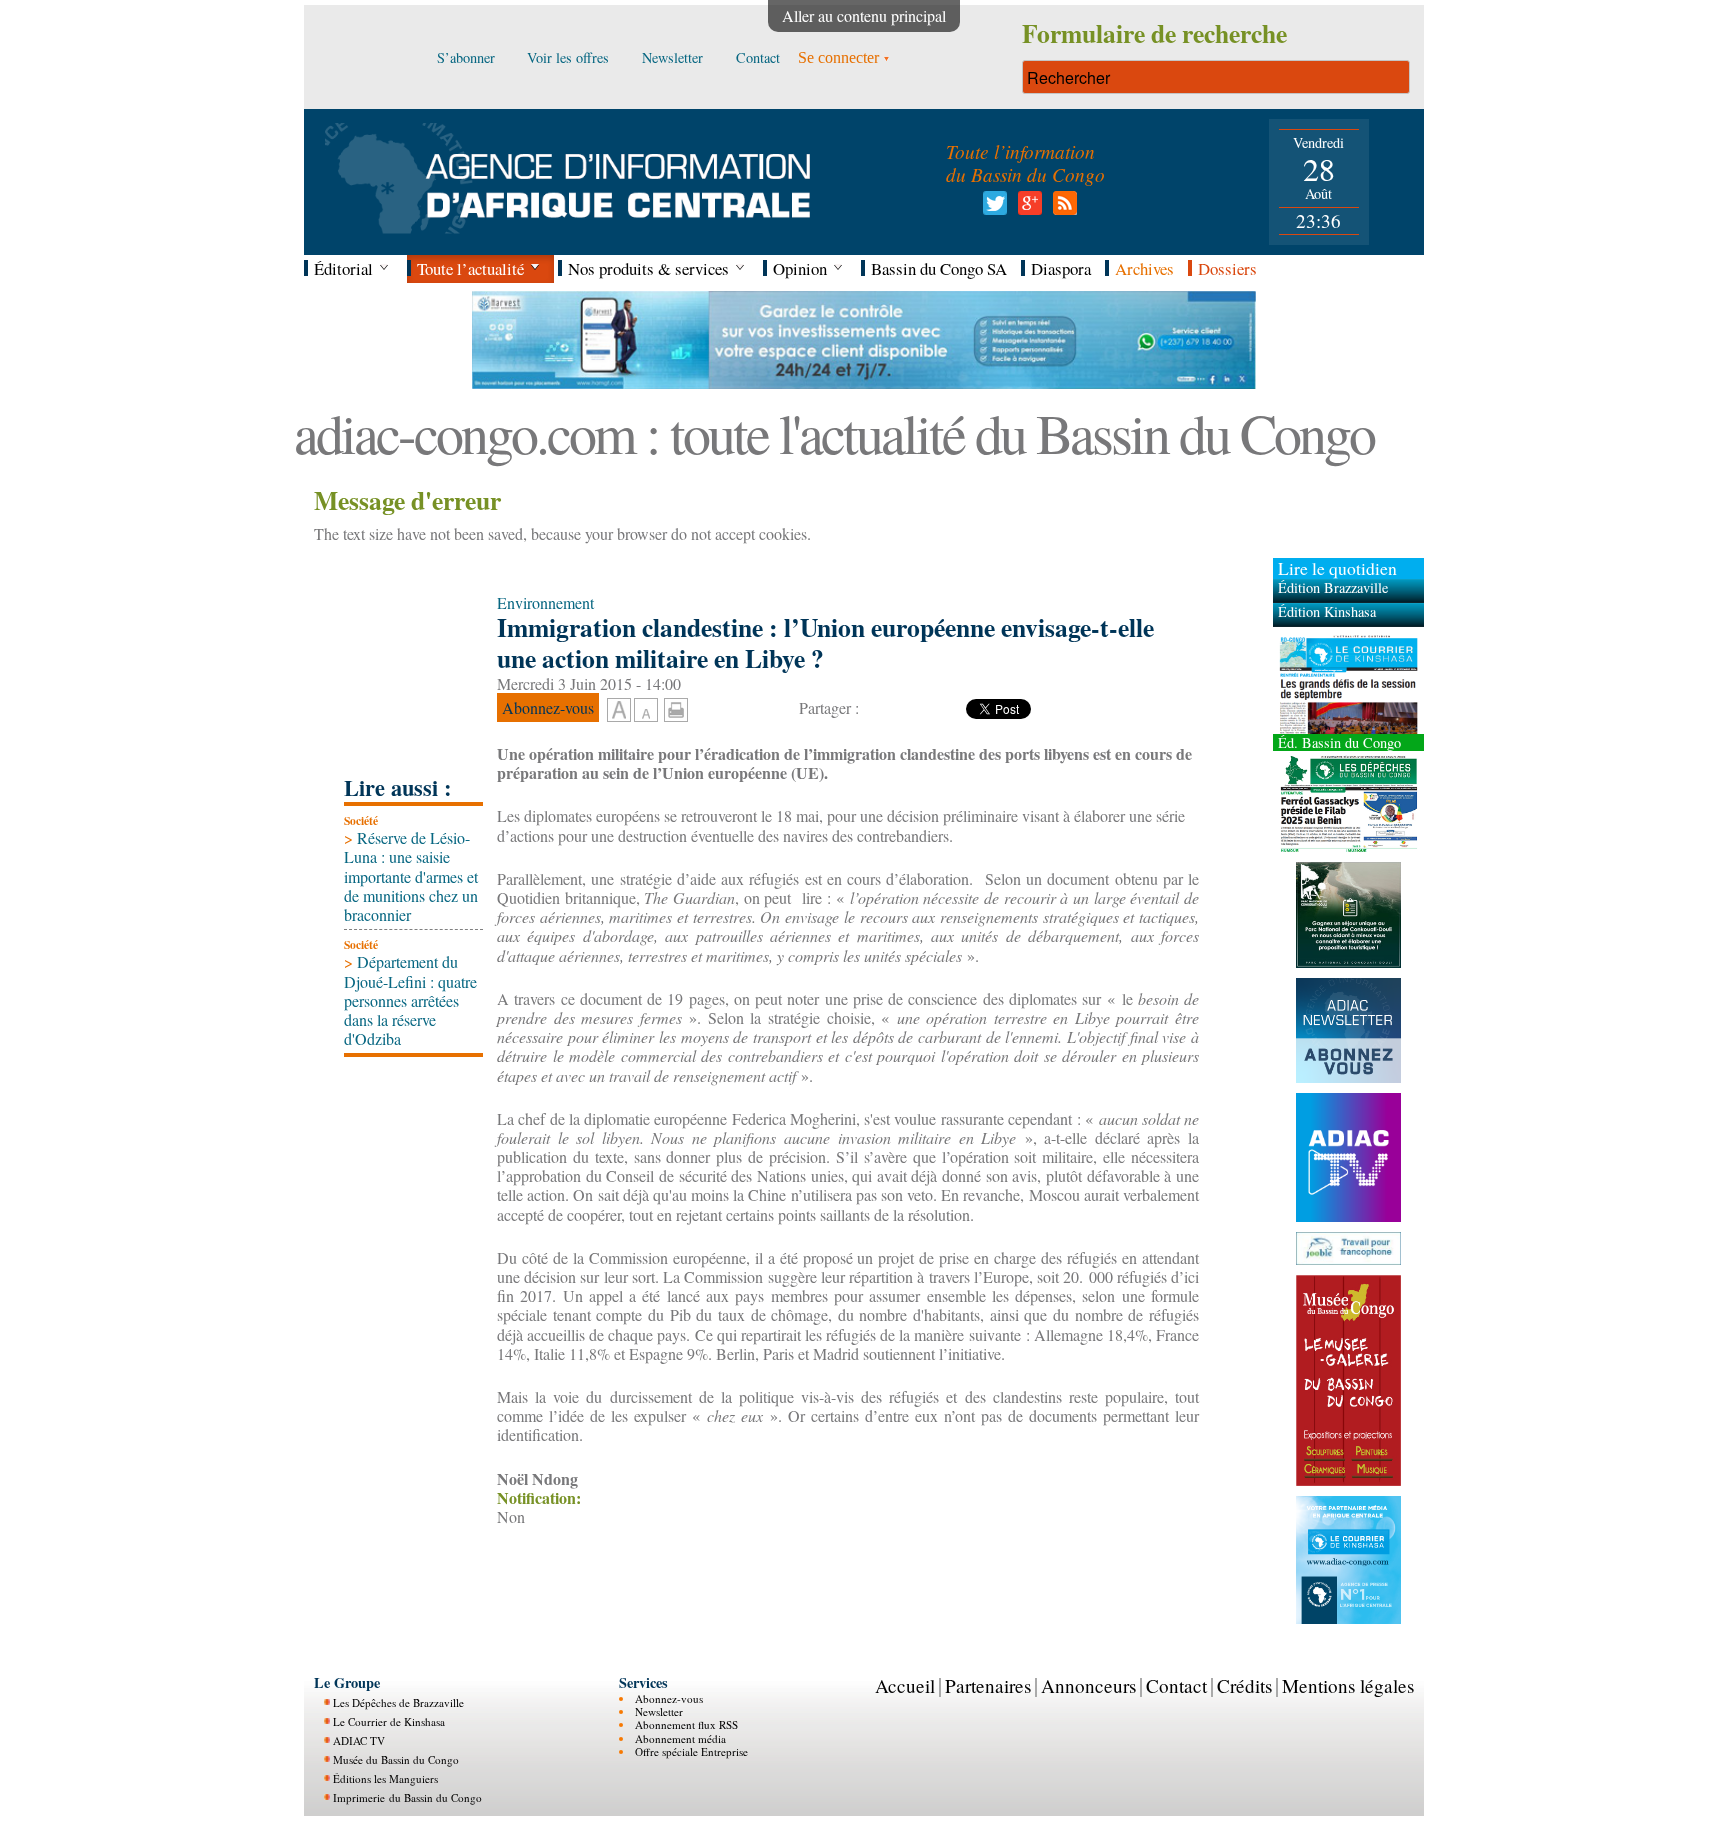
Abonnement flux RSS (686, 1724)
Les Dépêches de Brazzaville (398, 1701)
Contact (1176, 1685)
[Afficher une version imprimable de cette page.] (676, 706)
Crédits (1244, 1685)
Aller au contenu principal (864, 15)
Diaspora (1061, 268)
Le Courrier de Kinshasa (389, 1720)
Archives (1144, 268)
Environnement (545, 602)
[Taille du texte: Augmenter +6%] (619, 711)
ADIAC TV (359, 1739)
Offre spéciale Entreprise (691, 1751)
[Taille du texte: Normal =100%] (646, 711)
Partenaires (988, 1685)
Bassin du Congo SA (939, 268)
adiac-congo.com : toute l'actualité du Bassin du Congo (834, 432)
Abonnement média (680, 1737)
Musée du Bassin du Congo (396, 1758)
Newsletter (659, 1710)
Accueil (905, 1685)
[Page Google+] (1026, 208)
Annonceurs (1088, 1685)
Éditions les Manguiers (385, 1777)
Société (361, 820)
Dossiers (1227, 268)
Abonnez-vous (669, 1697)
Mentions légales (1348, 1685)
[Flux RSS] (1061, 208)
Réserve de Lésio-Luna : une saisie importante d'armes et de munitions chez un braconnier (411, 876)
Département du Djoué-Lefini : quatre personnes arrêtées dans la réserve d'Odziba (410, 1000)
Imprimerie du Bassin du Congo (407, 1796)
